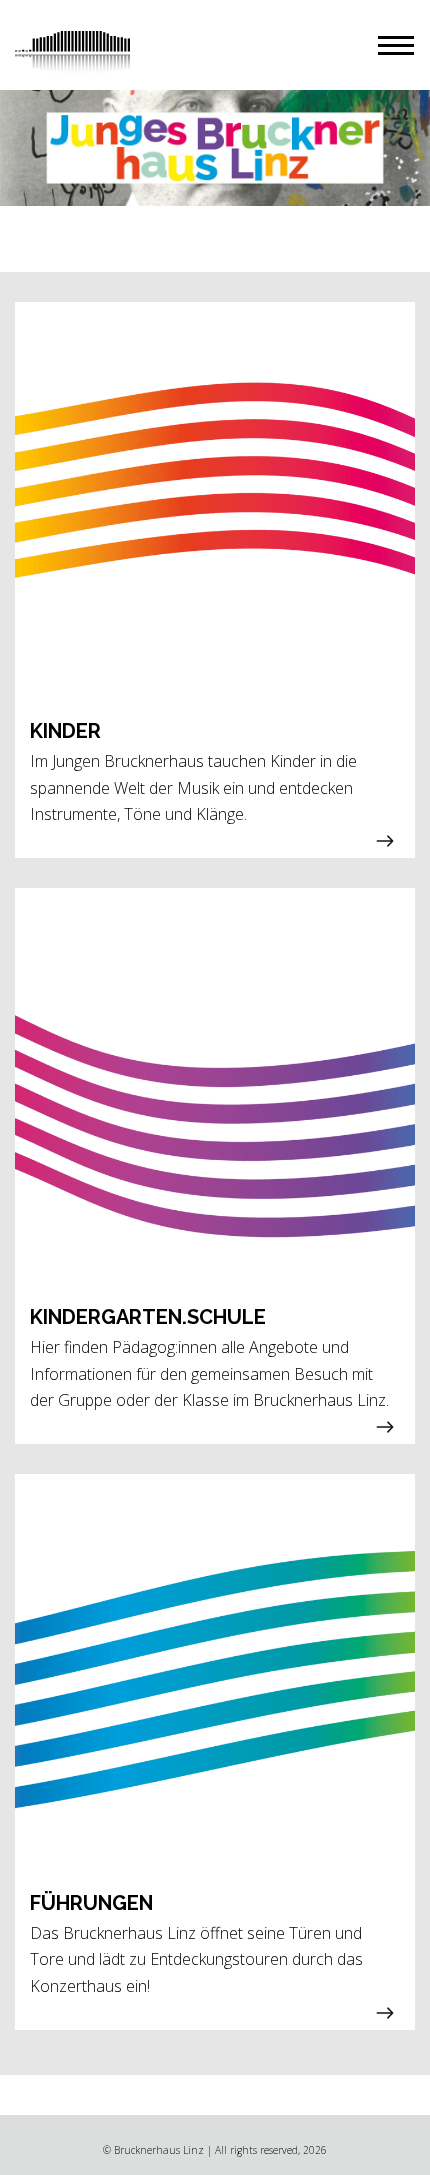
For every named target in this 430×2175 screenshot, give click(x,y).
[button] (396, 45)
